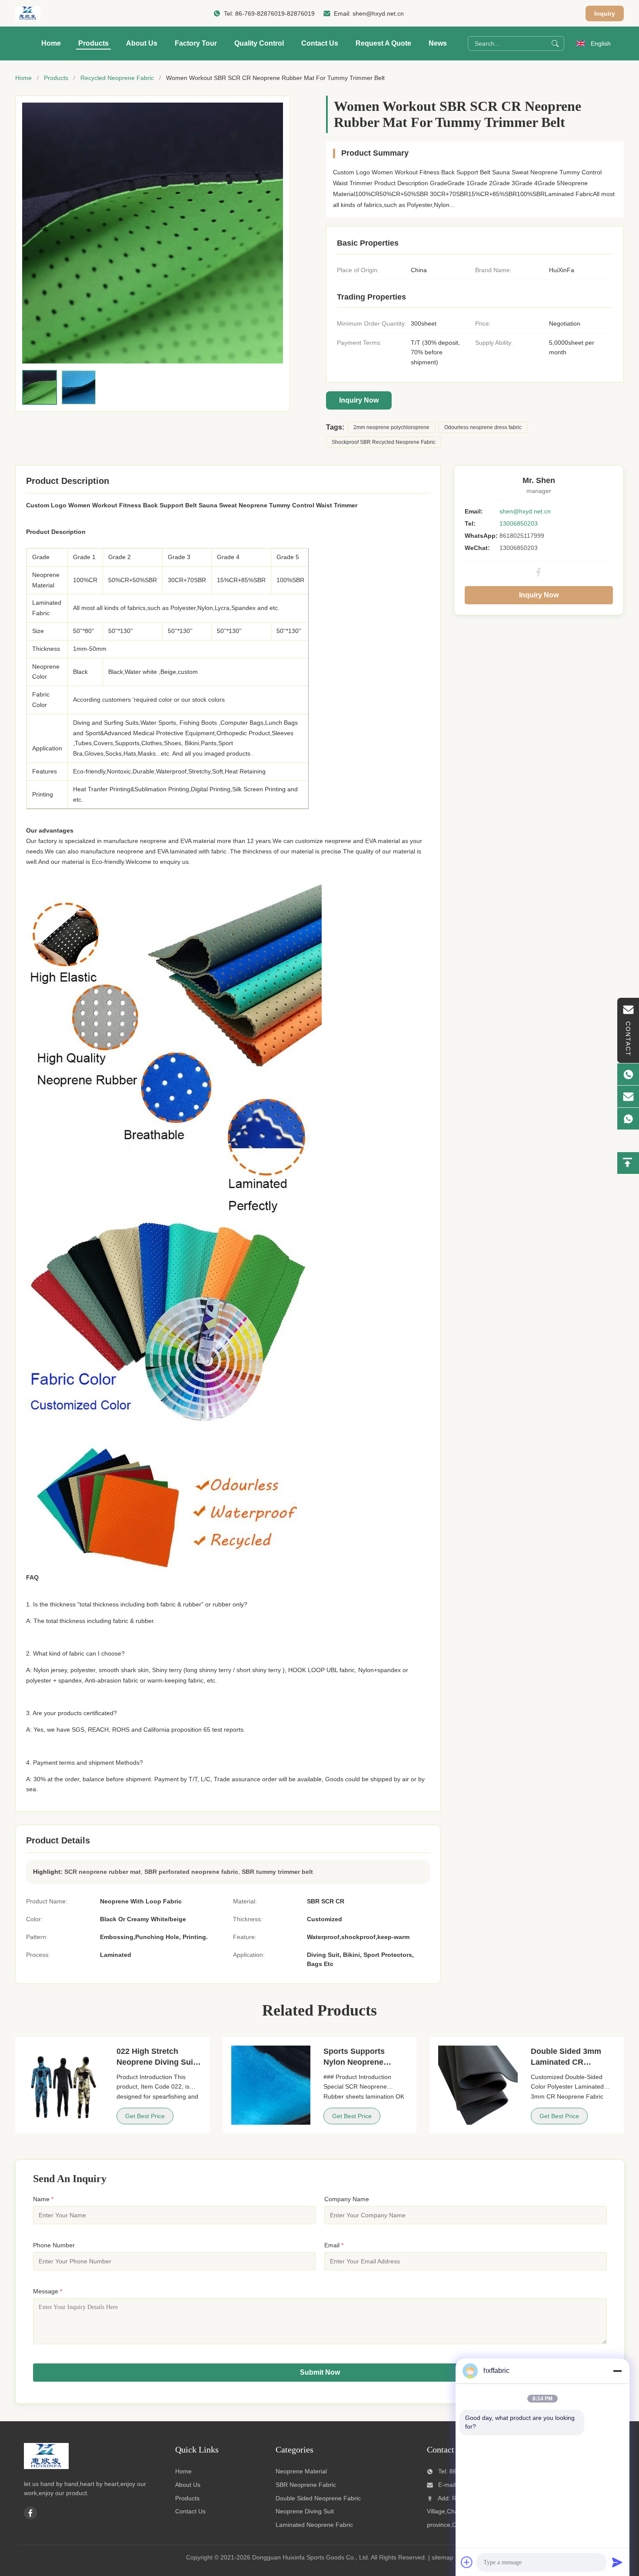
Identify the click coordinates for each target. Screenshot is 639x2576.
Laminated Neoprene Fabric (314, 2525)
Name (43, 2199)
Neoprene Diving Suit (305, 2511)
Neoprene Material (301, 2471)
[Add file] (467, 2562)
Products (93, 43)
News (438, 43)
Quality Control (259, 43)
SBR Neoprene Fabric (306, 2485)
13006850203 (519, 523)
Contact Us (320, 43)
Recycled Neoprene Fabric (117, 78)
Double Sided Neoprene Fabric (318, 2498)
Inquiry (605, 13)
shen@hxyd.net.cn (378, 13)
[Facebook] (539, 572)
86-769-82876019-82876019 (275, 13)
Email (334, 2245)
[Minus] (617, 2371)
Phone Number (54, 2245)
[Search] (555, 43)
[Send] (617, 2562)
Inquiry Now (359, 400)
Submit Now (320, 2372)
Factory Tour (196, 43)
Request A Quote (383, 43)
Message (48, 2291)
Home (51, 43)
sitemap (443, 2557)
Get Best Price (145, 2116)
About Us (142, 43)
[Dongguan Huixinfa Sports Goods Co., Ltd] (28, 13)
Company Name (347, 2199)
